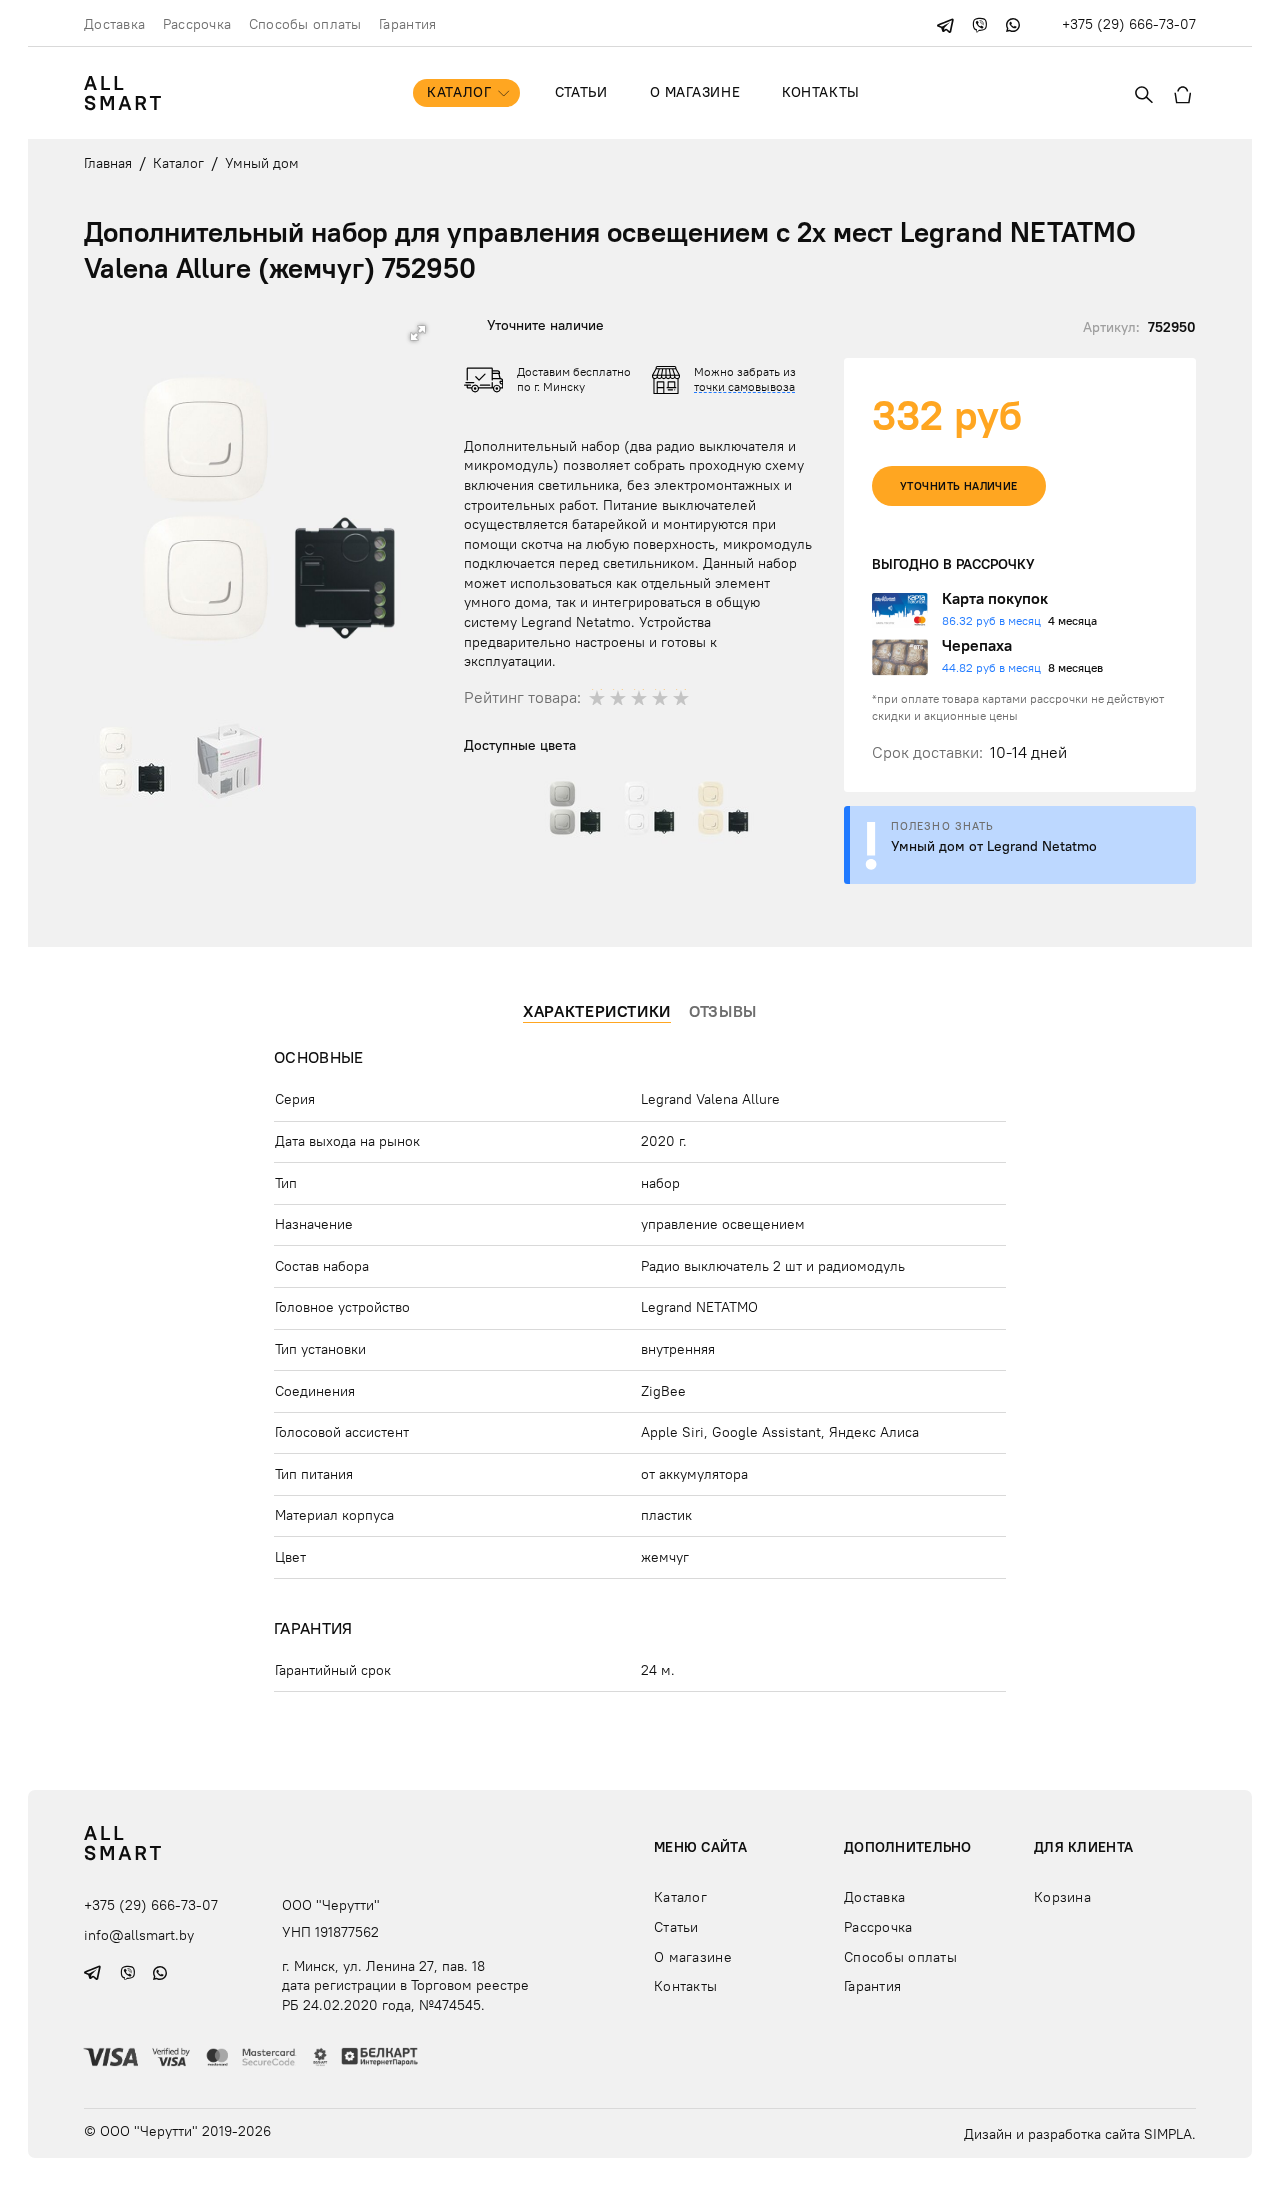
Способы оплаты (305, 24)
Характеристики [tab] (597, 1011)
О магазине (695, 92)
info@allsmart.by (139, 1935)
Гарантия (407, 24)
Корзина (1062, 1897)
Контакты (820, 92)
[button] (418, 333)
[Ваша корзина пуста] (1183, 93)
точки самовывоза (744, 386)
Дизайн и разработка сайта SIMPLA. (1080, 2134)
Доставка (114, 24)
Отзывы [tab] (723, 1011)
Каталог (459, 92)
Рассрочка (197, 24)
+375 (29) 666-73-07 (1129, 24)
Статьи (581, 92)
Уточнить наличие (959, 486)
